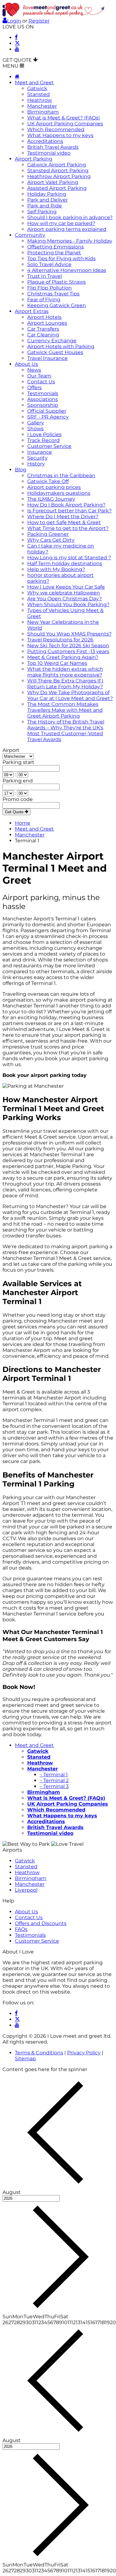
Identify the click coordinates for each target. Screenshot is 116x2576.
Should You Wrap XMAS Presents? (69, 634)
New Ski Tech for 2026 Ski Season (68, 646)
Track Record (43, 440)
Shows (35, 429)
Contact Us (41, 382)
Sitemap (25, 2059)
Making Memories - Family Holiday (70, 241)
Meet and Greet (34, 83)
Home (23, 823)
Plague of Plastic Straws (56, 282)
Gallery (36, 423)
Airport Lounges (47, 323)
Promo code (18, 799)
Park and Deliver (47, 200)
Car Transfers (43, 329)
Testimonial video (49, 153)
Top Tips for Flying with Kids (61, 258)
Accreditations (45, 141)
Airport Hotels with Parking (61, 346)
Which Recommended (56, 129)
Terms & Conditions (39, 2053)
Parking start (18, 762)
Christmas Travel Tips (53, 294)
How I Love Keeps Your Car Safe (66, 587)
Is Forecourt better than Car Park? (69, 511)
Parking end (18, 781)
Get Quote (15, 812)
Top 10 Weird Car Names (57, 663)
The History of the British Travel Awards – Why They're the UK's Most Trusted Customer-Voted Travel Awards (66, 731)
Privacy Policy (84, 2053)
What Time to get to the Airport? (68, 528)
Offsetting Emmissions (56, 247)
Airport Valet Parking (53, 182)
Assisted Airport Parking (57, 188)
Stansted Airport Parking (58, 171)
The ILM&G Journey (51, 499)
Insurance (40, 452)
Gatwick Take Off (48, 481)
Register (39, 21)
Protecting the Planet (54, 253)
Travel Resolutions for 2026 (60, 640)
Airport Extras (32, 311)
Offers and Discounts (41, 1923)
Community (30, 235)
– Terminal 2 (54, 1780)
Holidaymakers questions (59, 493)
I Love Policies (44, 434)
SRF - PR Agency (48, 417)
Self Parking (42, 212)
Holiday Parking (47, 194)
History (36, 464)
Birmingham (43, 112)
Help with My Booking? (56, 569)
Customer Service (49, 446)
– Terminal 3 (54, 1786)
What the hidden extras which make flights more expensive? (65, 672)
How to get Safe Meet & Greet (64, 522)
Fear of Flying (44, 300)
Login (14, 21)
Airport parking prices (54, 487)
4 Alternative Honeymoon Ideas (67, 270)
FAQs (21, 1929)
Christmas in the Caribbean (61, 475)
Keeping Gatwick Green (57, 305)
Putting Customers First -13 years (68, 651)
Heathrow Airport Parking (59, 176)
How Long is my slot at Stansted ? (69, 558)
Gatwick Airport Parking (57, 165)
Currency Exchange (52, 341)
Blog (21, 470)
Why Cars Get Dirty (51, 540)
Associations (43, 399)
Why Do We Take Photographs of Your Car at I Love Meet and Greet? (70, 695)
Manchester (42, 106)
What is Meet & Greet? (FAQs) (64, 118)
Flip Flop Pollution (49, 288)
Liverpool (26, 1890)
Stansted (39, 94)
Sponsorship (43, 405)
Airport (11, 750)
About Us (26, 364)
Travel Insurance (47, 358)
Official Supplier (47, 411)
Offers (34, 388)
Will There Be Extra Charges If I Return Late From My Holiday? (65, 684)
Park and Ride (45, 206)
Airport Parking (34, 159)
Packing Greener (48, 534)
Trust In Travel (45, 276)
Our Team (39, 376)
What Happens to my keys (60, 135)
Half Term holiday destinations (65, 563)
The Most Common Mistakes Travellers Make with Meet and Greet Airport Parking (65, 710)
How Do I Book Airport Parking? (66, 505)
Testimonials (43, 393)
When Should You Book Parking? (68, 604)
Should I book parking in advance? (70, 217)
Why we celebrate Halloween (64, 593)
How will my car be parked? (61, 223)
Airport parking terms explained (67, 229)
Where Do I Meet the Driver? (63, 517)
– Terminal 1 (54, 1775)
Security (37, 458)
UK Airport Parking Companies (65, 124)
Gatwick (37, 88)
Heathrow (40, 100)
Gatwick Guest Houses (55, 352)
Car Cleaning (43, 335)
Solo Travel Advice (49, 264)
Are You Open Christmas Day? (64, 599)
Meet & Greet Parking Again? (63, 657)
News (34, 370)
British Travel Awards (53, 147)
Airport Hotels (44, 317)
